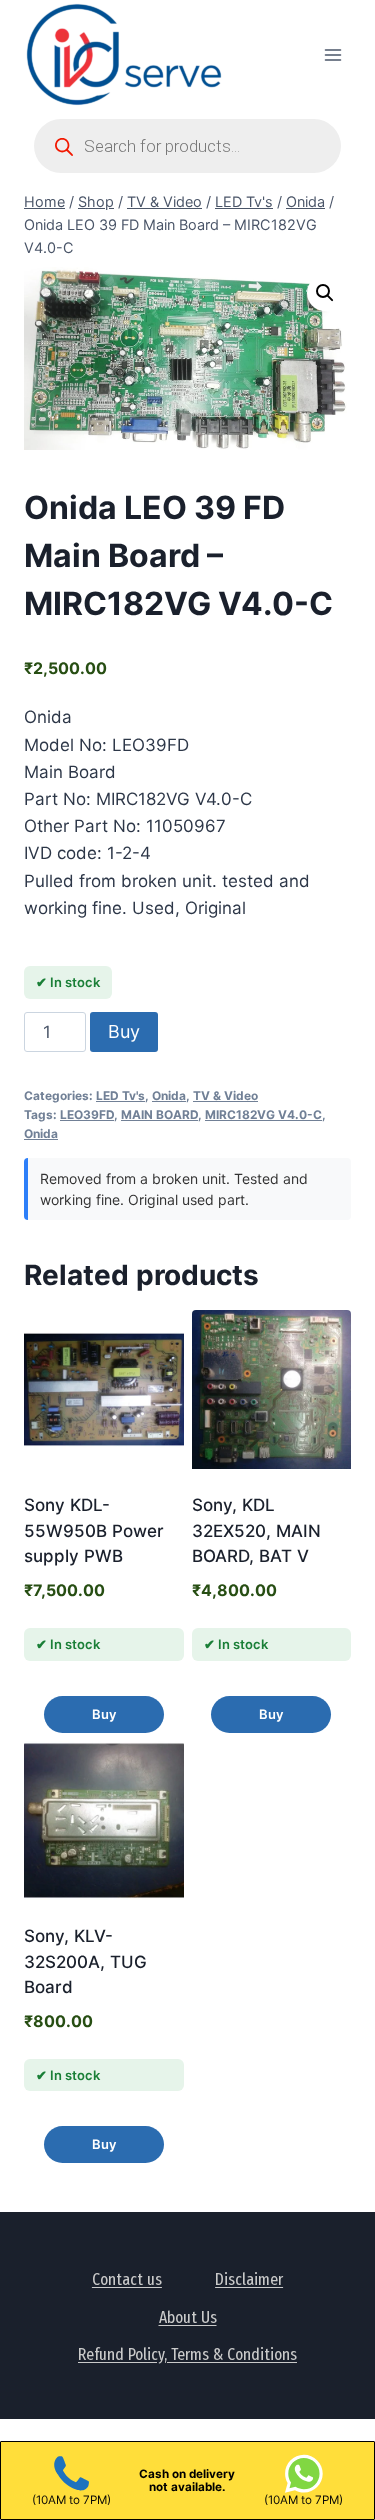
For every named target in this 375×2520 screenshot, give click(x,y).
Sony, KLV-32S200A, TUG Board (85, 1961)
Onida (169, 1095)
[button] (325, 293)
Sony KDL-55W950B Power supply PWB (94, 1530)
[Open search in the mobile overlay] (187, 146)
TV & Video (225, 1095)
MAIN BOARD (159, 1114)
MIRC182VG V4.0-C (263, 1114)
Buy (124, 1031)
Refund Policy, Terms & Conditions (187, 2354)
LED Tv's (120, 1095)
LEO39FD (87, 1114)
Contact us (127, 2279)
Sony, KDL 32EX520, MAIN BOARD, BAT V (256, 1530)
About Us (188, 2317)
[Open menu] (332, 54)
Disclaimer (249, 2279)
